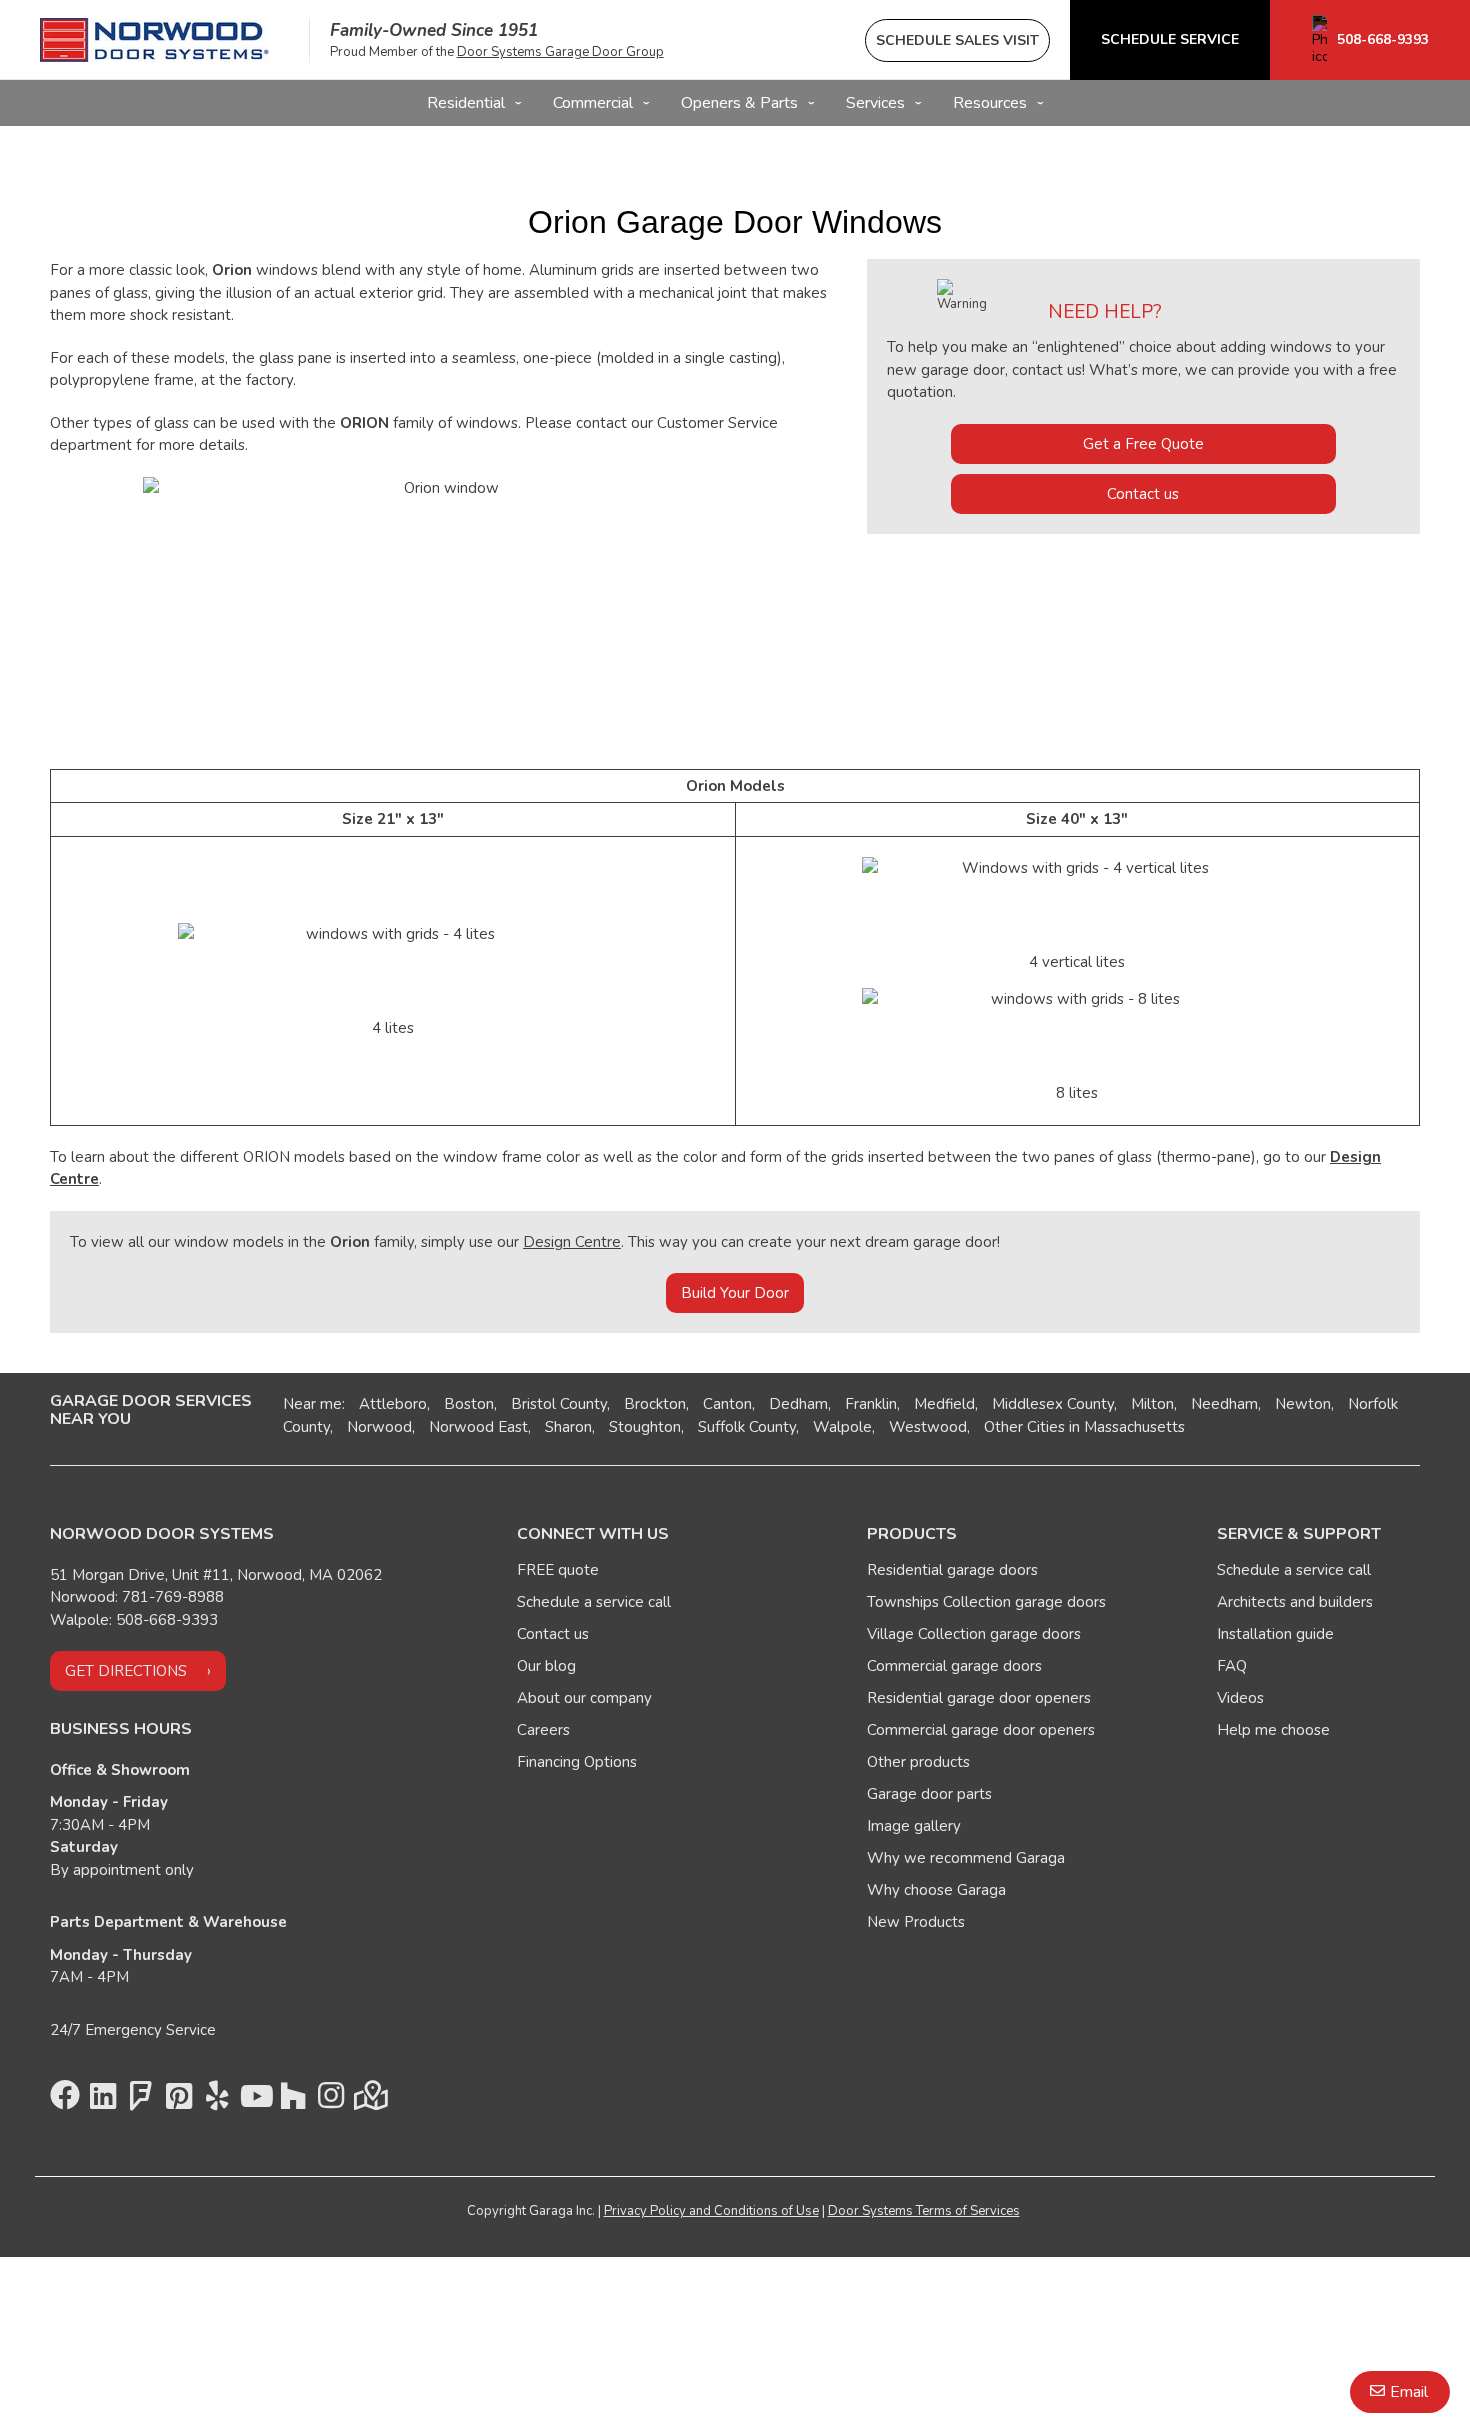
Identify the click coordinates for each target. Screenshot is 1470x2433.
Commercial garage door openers (981, 1730)
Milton (1152, 1404)
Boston (469, 1404)
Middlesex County (1053, 1404)
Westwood (928, 1427)
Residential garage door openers (979, 1698)
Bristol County (559, 1404)
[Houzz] (293, 2101)
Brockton (655, 1404)
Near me (312, 1404)
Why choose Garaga (936, 1890)
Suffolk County (747, 1427)
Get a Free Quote (1143, 444)
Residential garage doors (952, 1570)
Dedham (798, 1404)
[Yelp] (217, 2101)
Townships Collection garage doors (986, 1602)
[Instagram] (331, 2101)
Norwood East (478, 1427)
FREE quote (558, 1570)
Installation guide (1275, 1634)
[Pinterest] (179, 2101)
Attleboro (393, 1404)
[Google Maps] (369, 2101)
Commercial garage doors (954, 1666)
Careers (543, 1730)
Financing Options (577, 1762)
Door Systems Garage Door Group (560, 52)
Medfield (944, 1404)
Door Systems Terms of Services (924, 2211)
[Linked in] (103, 2101)
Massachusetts (1134, 1427)
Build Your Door (735, 1293)
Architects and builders (1295, 1602)
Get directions (126, 1671)
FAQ (1232, 1666)
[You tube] (255, 2101)
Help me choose (1273, 1730)
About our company (584, 1698)
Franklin (871, 1404)
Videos (1240, 1698)
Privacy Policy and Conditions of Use (711, 2211)
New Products (916, 1922)
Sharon (568, 1427)
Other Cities (1024, 1427)
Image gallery (914, 1826)
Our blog (546, 1666)
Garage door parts (929, 1794)
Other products (918, 1762)
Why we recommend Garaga (966, 1858)
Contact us (1143, 494)
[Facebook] (65, 2101)
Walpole (842, 1427)
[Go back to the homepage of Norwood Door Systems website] (154, 40)
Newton (1303, 1404)
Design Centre (572, 1242)
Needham (1224, 1404)
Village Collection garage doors (974, 1634)
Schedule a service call (594, 1602)
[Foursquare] (141, 2101)
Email (1409, 2392)
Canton (727, 1404)
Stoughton (645, 1427)
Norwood (379, 1427)
